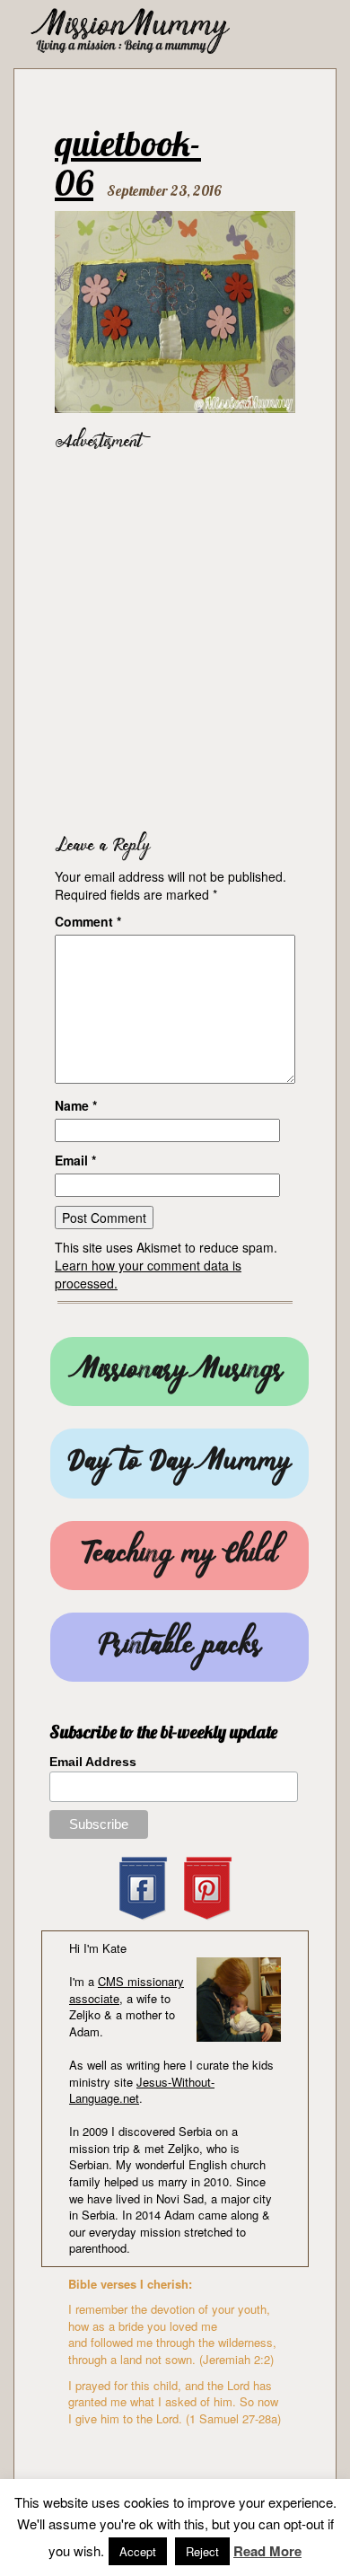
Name (76, 1105)
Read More (267, 2551)
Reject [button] (202, 2551)
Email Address (93, 1762)
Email (75, 1160)
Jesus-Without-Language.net (142, 2090)
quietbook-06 (128, 163)
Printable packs (179, 1647)
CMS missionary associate (127, 1990)
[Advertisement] (175, 638)
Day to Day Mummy (179, 1463)
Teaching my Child (179, 1556)
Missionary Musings (179, 1372)
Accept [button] (138, 2551)
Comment (88, 921)
